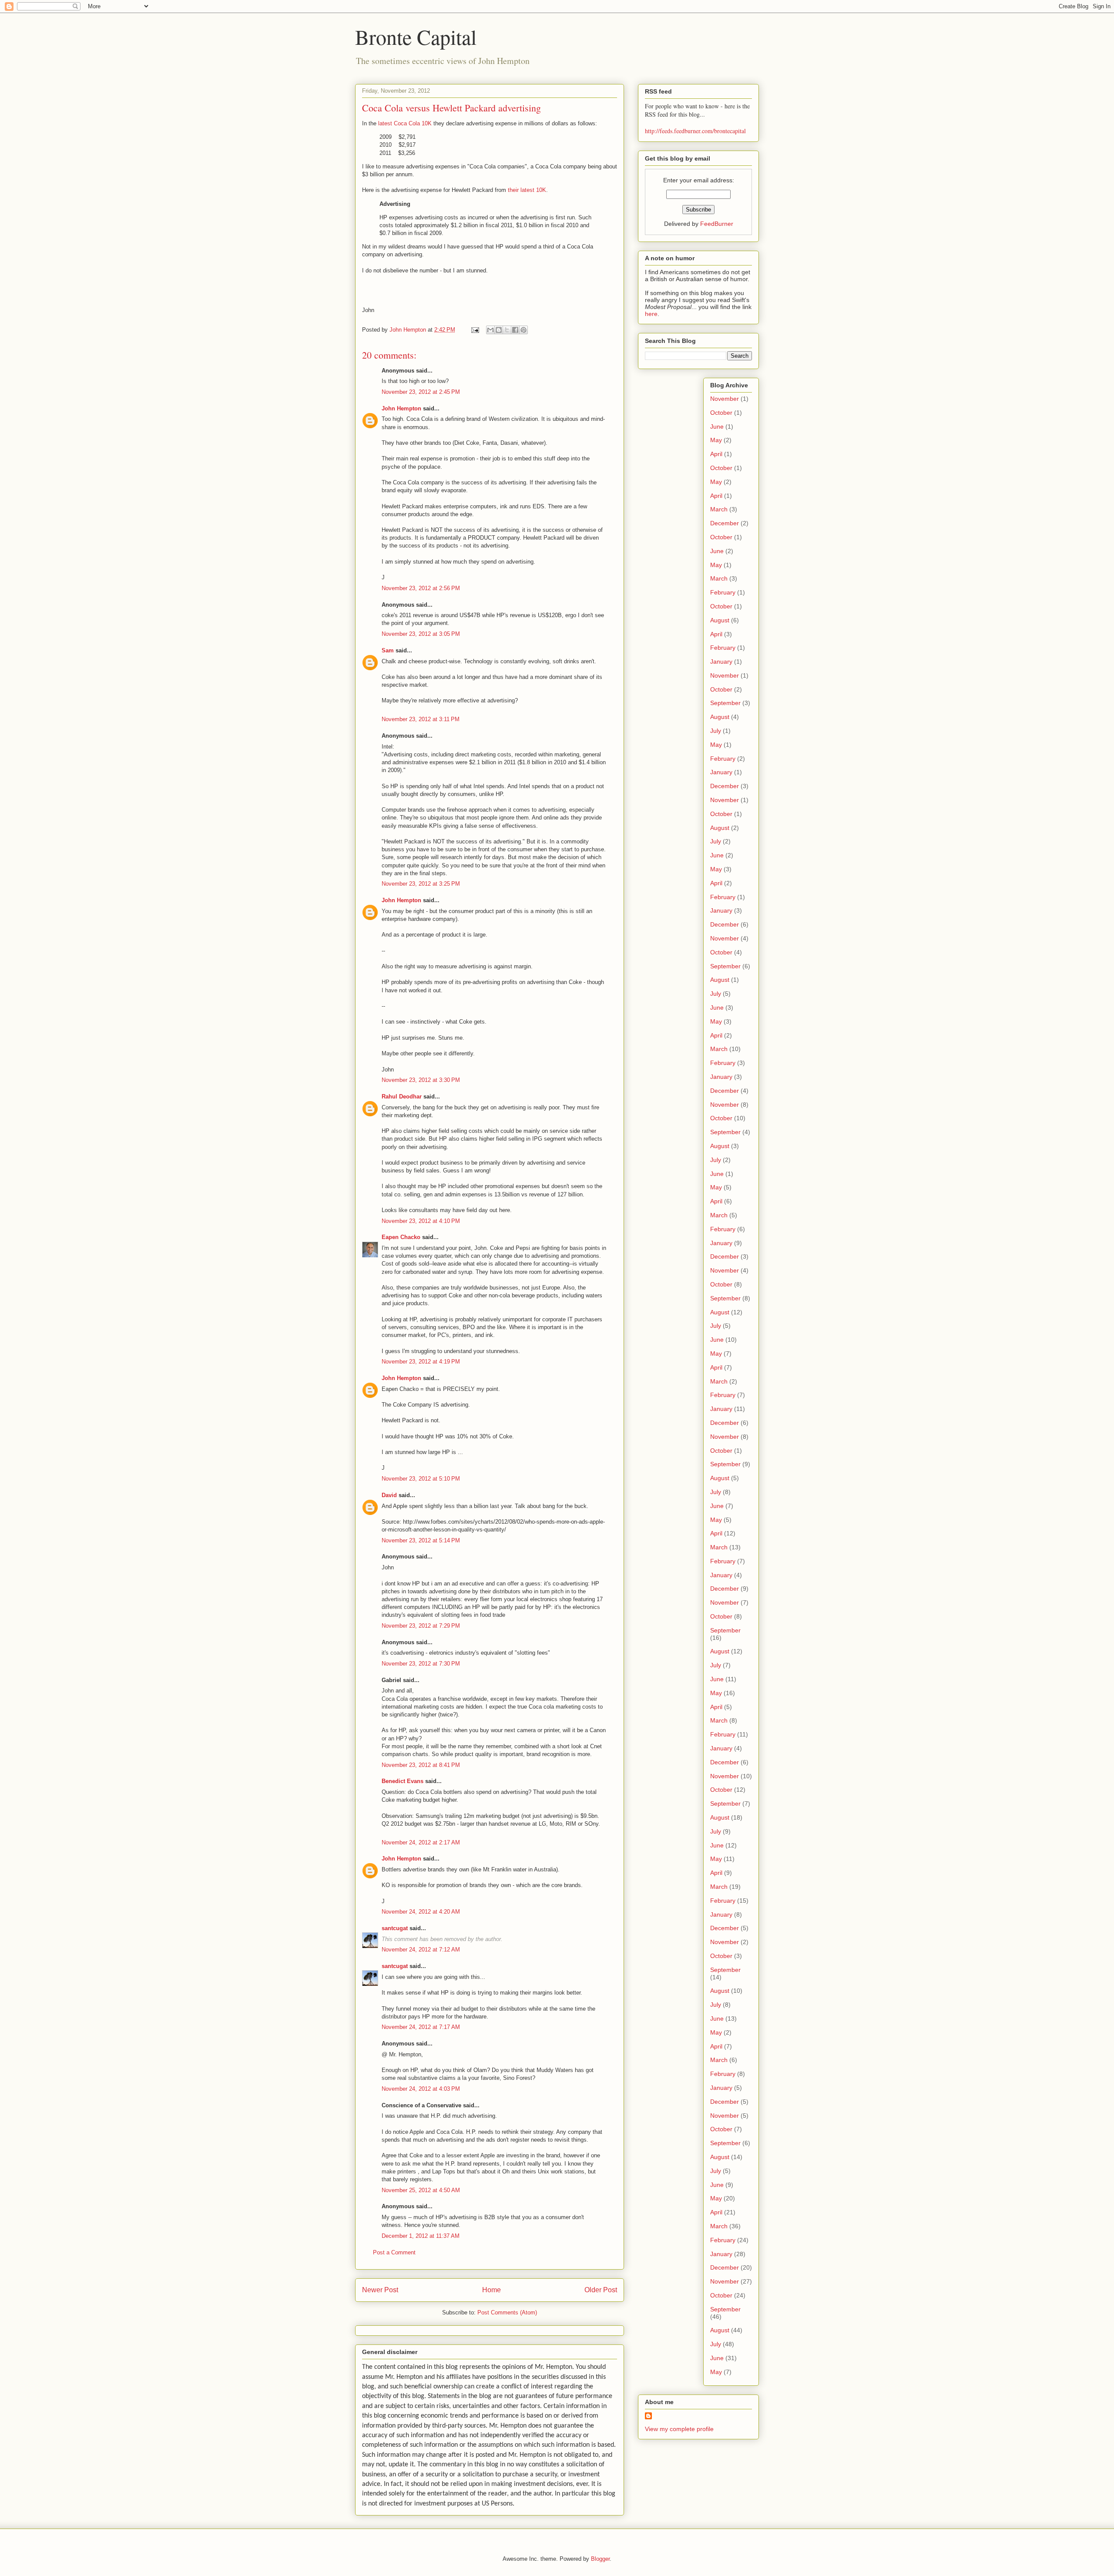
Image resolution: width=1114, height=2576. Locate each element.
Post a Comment (394, 2252)
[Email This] (490, 330)
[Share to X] (507, 330)
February (723, 592)
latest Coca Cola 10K (405, 123)
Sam (388, 650)
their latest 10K (527, 190)
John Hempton (401, 408)
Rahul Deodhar (402, 1097)
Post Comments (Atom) (507, 2312)
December (725, 523)
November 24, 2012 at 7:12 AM (421, 1950)
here (651, 314)
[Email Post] (475, 330)
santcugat (395, 1928)
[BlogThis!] (499, 330)
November (725, 399)
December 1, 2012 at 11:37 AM (421, 2236)
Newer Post (380, 2290)
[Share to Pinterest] (523, 330)
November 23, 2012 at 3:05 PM (421, 634)
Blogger (600, 2559)
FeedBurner (717, 224)
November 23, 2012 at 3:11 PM (421, 719)
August (720, 620)
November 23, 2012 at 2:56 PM (421, 588)
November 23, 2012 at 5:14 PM (421, 1540)
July (716, 731)
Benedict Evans (403, 1781)
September (725, 703)
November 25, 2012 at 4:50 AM (421, 2190)
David (389, 1495)
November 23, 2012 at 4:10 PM (421, 1221)
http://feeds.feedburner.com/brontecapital (695, 131)
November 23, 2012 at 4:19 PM (421, 1362)
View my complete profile (679, 2429)
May (716, 440)
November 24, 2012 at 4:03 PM (421, 2089)
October (721, 413)
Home (492, 2290)
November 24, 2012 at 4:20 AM (421, 1912)
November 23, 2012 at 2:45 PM (421, 392)
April (716, 454)
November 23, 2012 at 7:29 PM (421, 1626)
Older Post (601, 2290)
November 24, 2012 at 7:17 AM (421, 2027)
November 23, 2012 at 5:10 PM (421, 1479)
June (717, 427)
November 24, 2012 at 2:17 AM (421, 1842)
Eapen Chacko (401, 1237)
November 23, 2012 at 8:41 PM (421, 1765)
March (719, 509)
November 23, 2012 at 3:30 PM (421, 1080)
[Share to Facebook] (515, 330)
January (721, 662)
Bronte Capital (416, 37)
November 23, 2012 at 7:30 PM (421, 1664)
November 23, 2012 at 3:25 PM (421, 884)
